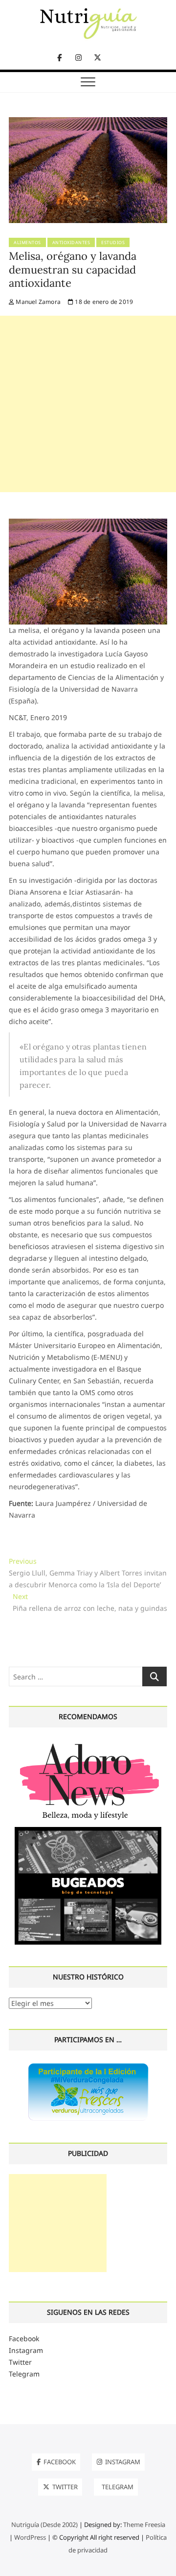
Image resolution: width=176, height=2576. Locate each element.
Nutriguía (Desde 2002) (44, 2525)
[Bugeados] (88, 1831)
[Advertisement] (88, 404)
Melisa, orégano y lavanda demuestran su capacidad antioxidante (73, 270)
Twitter (20, 2362)
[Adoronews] (88, 1743)
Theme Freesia (144, 2525)
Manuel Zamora (37, 302)
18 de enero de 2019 (103, 302)
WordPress (30, 2537)
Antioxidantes (71, 242)
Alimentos (27, 242)
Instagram (26, 2350)
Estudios (113, 242)
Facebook (24, 2338)
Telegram (24, 2374)
